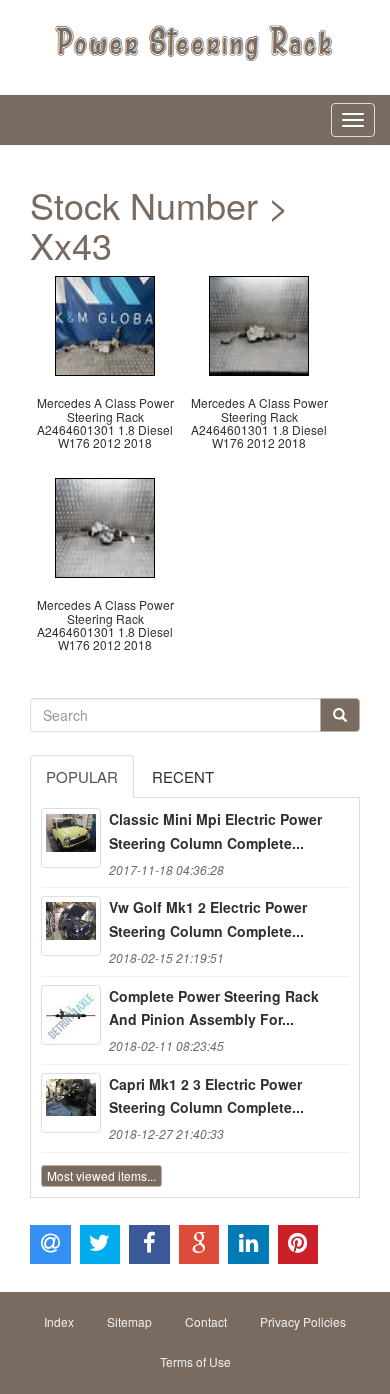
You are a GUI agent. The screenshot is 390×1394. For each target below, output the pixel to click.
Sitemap (129, 1321)
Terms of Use (195, 1361)
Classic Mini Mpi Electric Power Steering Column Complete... (215, 831)
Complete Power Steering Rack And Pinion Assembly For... (214, 1008)
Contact (206, 1321)
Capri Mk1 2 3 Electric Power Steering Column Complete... (206, 1096)
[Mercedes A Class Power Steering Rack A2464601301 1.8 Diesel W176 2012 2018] (105, 323)
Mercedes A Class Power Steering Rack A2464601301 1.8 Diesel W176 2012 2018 (105, 422)
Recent (183, 776)
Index (59, 1321)
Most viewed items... (101, 1175)
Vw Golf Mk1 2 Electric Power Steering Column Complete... (208, 919)
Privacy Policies (303, 1321)
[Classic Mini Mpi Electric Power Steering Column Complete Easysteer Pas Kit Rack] (71, 838)
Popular (82, 776)
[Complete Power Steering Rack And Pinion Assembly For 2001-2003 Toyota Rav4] (71, 1015)
